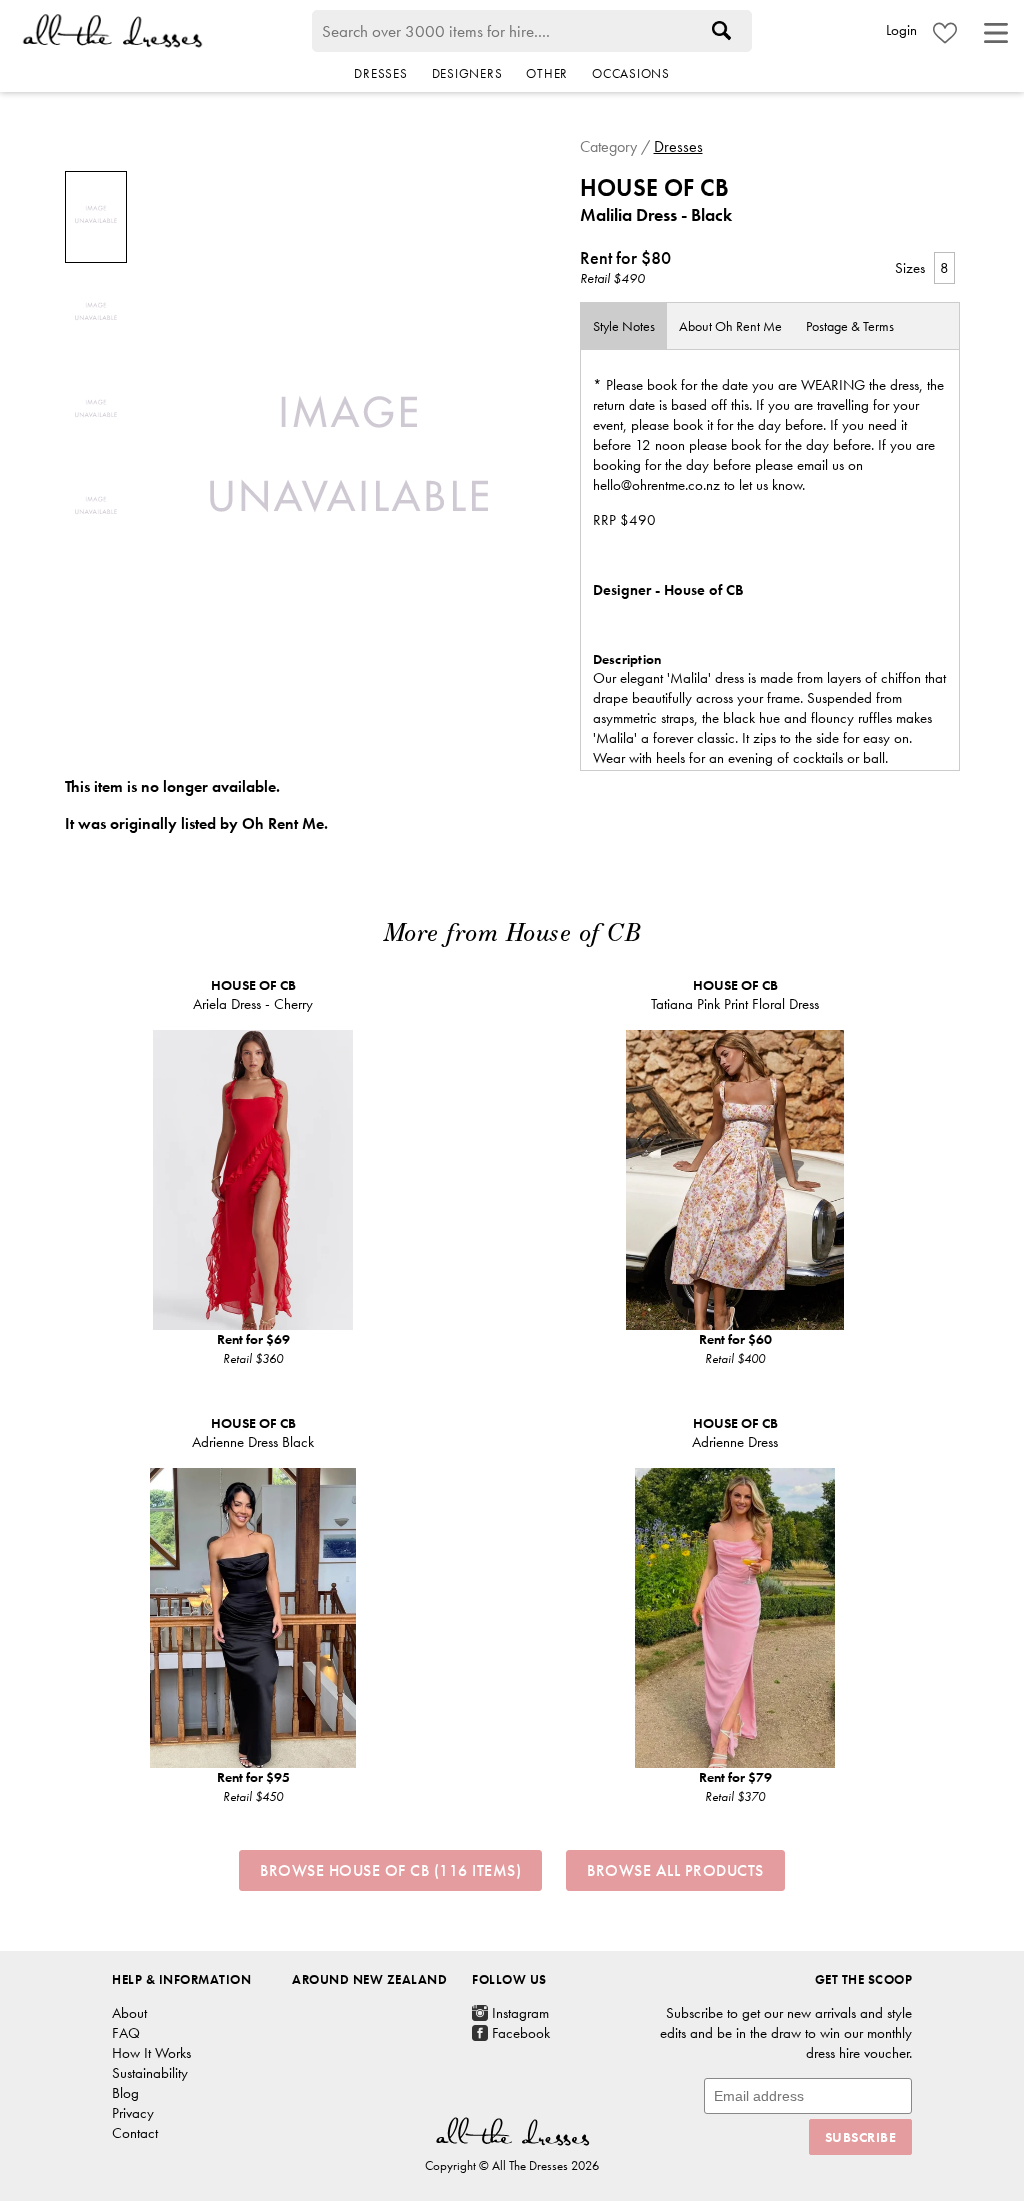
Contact (135, 2133)
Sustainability (150, 2073)
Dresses (380, 73)
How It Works (151, 2053)
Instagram (520, 2013)
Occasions (631, 73)
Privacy (133, 2113)
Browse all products (675, 1870)
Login (901, 30)
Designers (467, 73)
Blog (125, 2093)
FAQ (126, 2033)
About (730, 326)
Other (547, 73)
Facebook (521, 2033)
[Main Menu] (996, 33)
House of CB (654, 187)
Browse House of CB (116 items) (390, 1870)
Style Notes (624, 326)
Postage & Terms (850, 326)
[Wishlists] (945, 33)
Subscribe (861, 2137)
